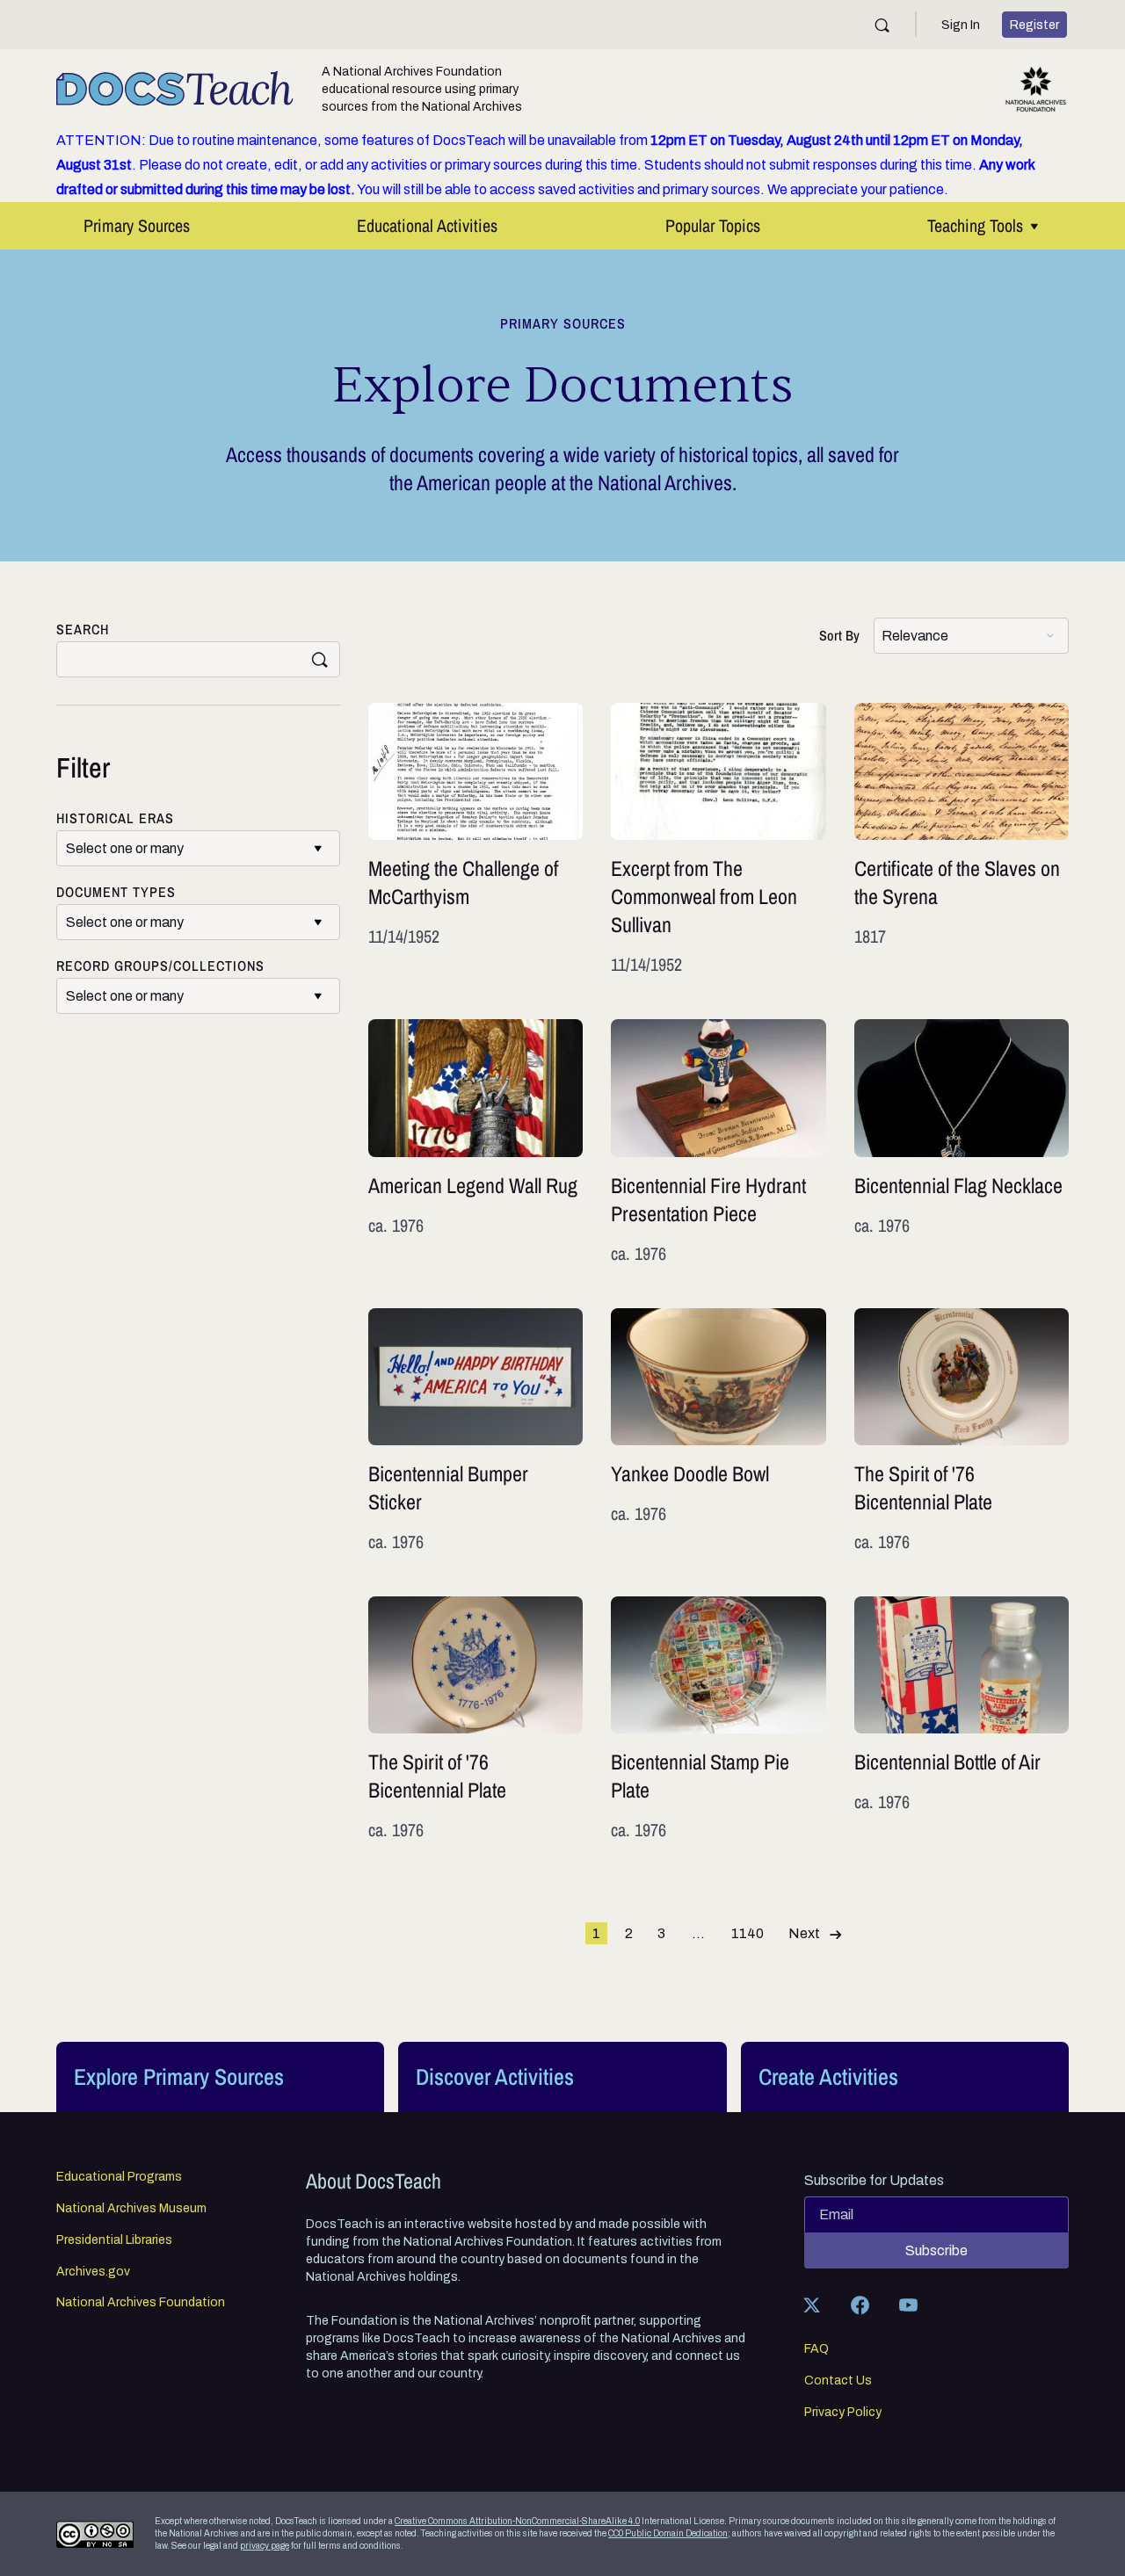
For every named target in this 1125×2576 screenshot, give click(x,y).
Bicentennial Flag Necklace (962, 1142)
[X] (812, 2305)
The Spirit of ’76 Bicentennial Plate (962, 1431)
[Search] (882, 25)
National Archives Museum (131, 2209)
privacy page (265, 2546)
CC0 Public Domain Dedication (668, 2533)
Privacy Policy (843, 2413)
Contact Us (838, 2381)
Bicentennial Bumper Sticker (475, 1431)
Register (1034, 25)
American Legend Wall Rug (475, 1142)
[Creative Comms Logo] (95, 2534)
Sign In (961, 25)
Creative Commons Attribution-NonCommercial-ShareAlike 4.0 (517, 2521)
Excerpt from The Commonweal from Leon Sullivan (718, 840)
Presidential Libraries (114, 2240)
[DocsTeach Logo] (175, 89)
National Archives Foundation (141, 2303)
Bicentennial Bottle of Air (962, 1719)
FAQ (817, 2349)
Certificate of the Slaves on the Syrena (962, 840)
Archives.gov (93, 2272)
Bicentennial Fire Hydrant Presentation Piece (718, 1142)
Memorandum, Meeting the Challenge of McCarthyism (475, 840)
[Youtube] (909, 2305)
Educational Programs (119, 2177)
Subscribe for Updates (874, 2181)
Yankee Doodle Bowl (718, 1431)
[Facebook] (860, 2305)
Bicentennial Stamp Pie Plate (718, 1719)
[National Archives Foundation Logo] (1036, 89)
